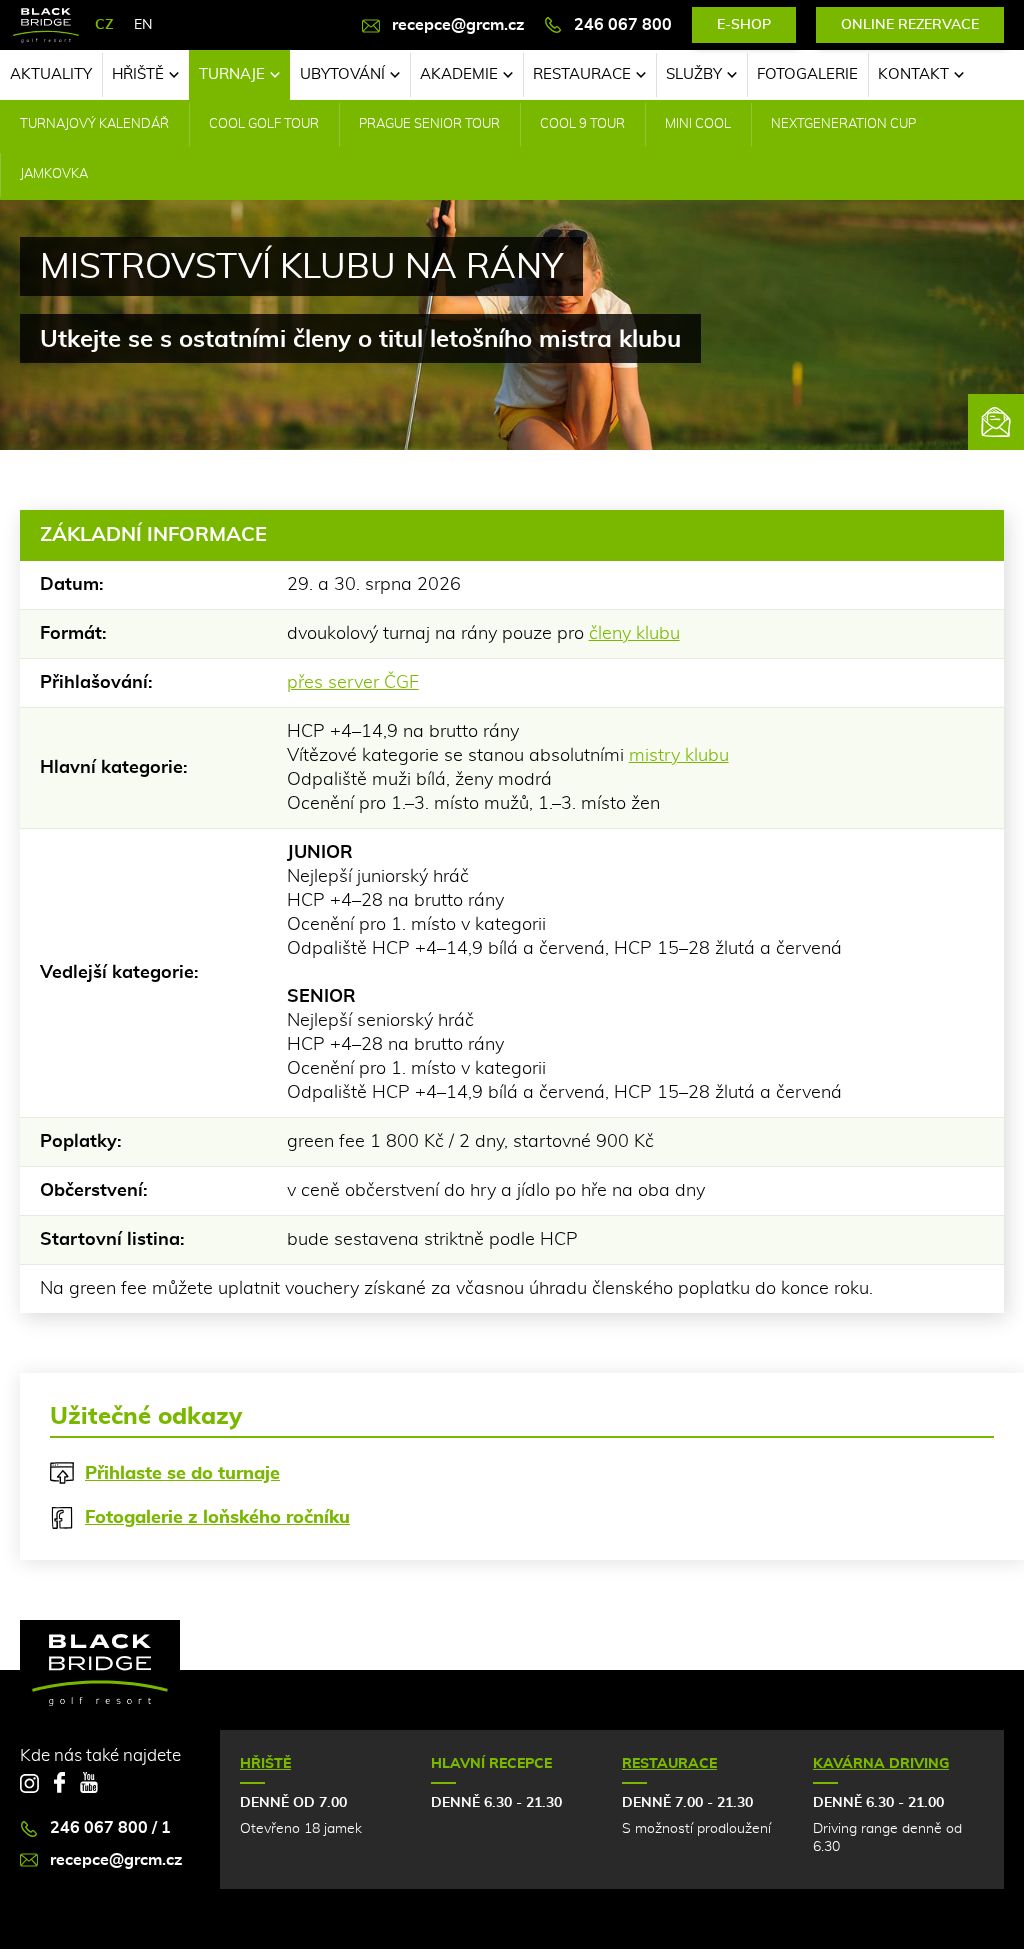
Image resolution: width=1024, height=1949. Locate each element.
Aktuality (51, 74)
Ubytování (342, 74)
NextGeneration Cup (843, 124)
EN (143, 25)
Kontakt (913, 74)
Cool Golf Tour (264, 124)
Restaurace (582, 74)
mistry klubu (679, 756)
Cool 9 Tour (582, 124)
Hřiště (138, 74)
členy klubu (634, 634)
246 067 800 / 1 (110, 1828)
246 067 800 (623, 25)
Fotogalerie (807, 74)
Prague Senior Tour (429, 124)
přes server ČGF (353, 683)
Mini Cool (698, 124)
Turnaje (232, 74)
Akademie (459, 74)
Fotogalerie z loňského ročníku (217, 1518)
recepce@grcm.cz (458, 25)
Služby (694, 74)
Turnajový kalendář (94, 124)
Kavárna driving (881, 1764)
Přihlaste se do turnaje (182, 1474)
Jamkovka (54, 174)
